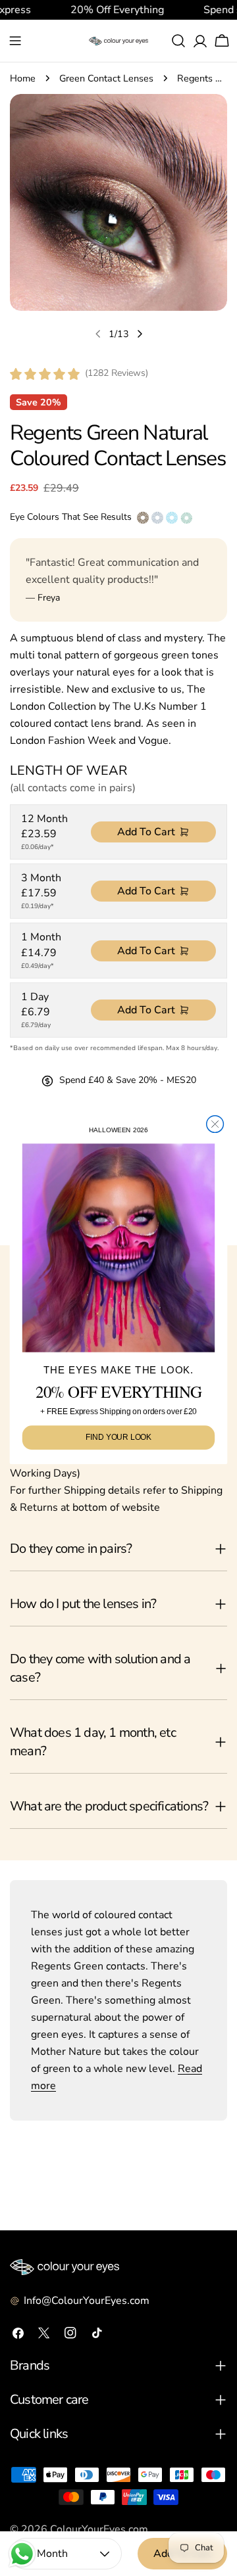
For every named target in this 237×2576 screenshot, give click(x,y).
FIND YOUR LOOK (119, 1437)
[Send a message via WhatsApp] (22, 2554)
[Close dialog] (215, 1124)
